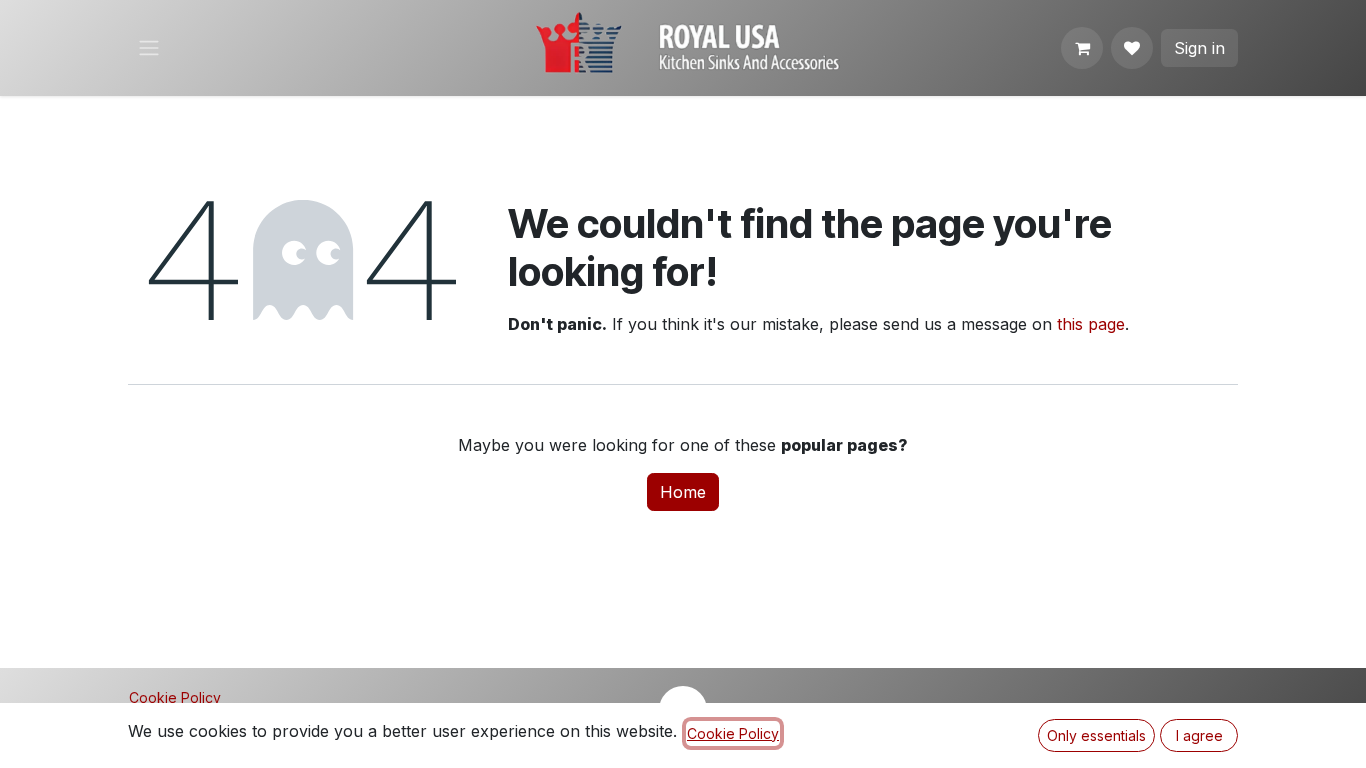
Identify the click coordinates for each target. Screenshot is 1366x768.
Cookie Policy (175, 697)
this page (1091, 324)
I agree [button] (1199, 735)
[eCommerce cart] (1082, 48)
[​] (1132, 48)
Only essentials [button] (1096, 735)
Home (683, 492)
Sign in (1199, 48)
